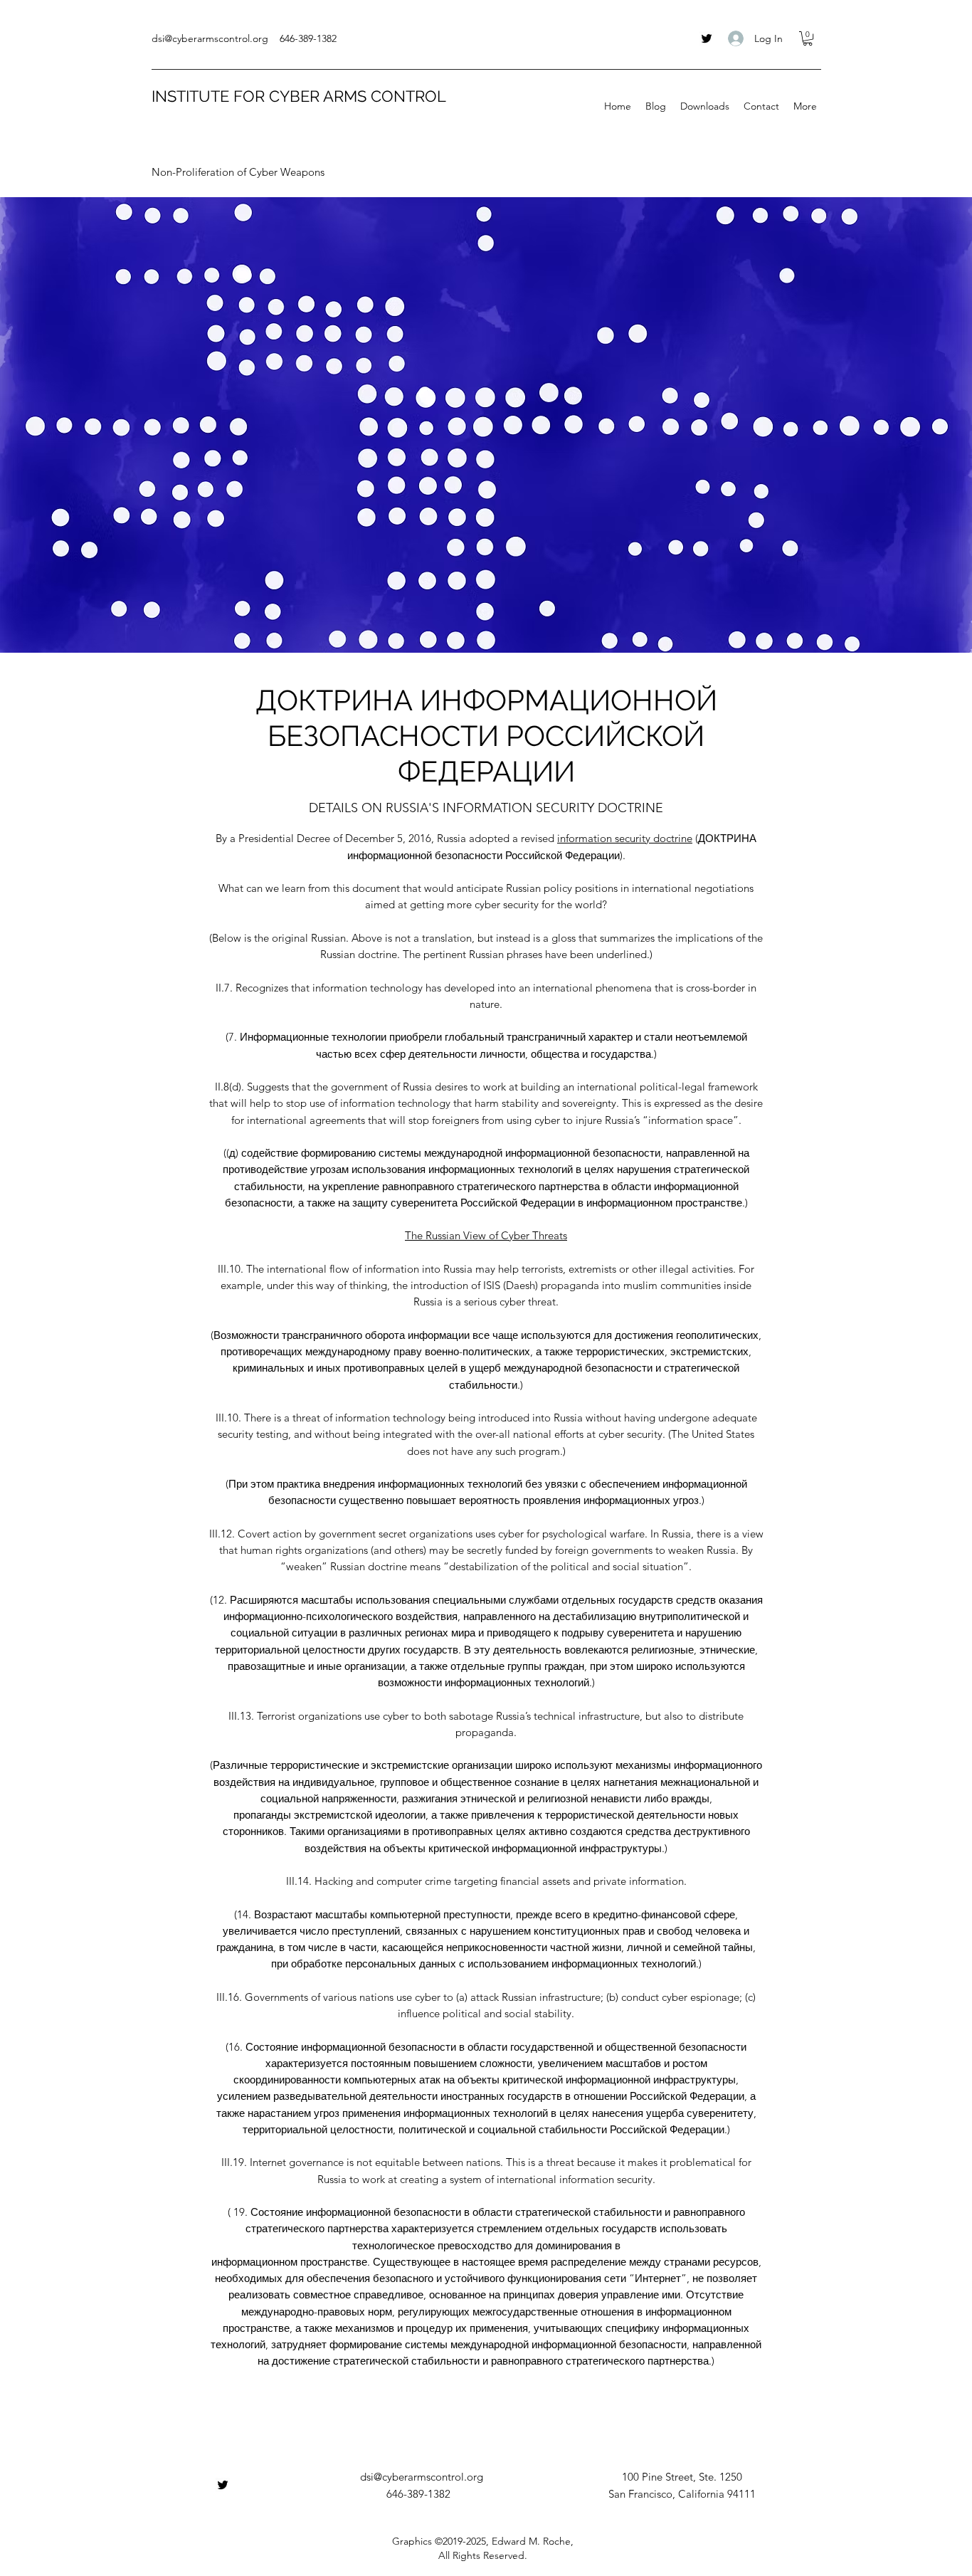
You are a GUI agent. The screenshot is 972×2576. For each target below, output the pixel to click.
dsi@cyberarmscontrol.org (210, 38)
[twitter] (707, 38)
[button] (808, 38)
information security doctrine (625, 838)
